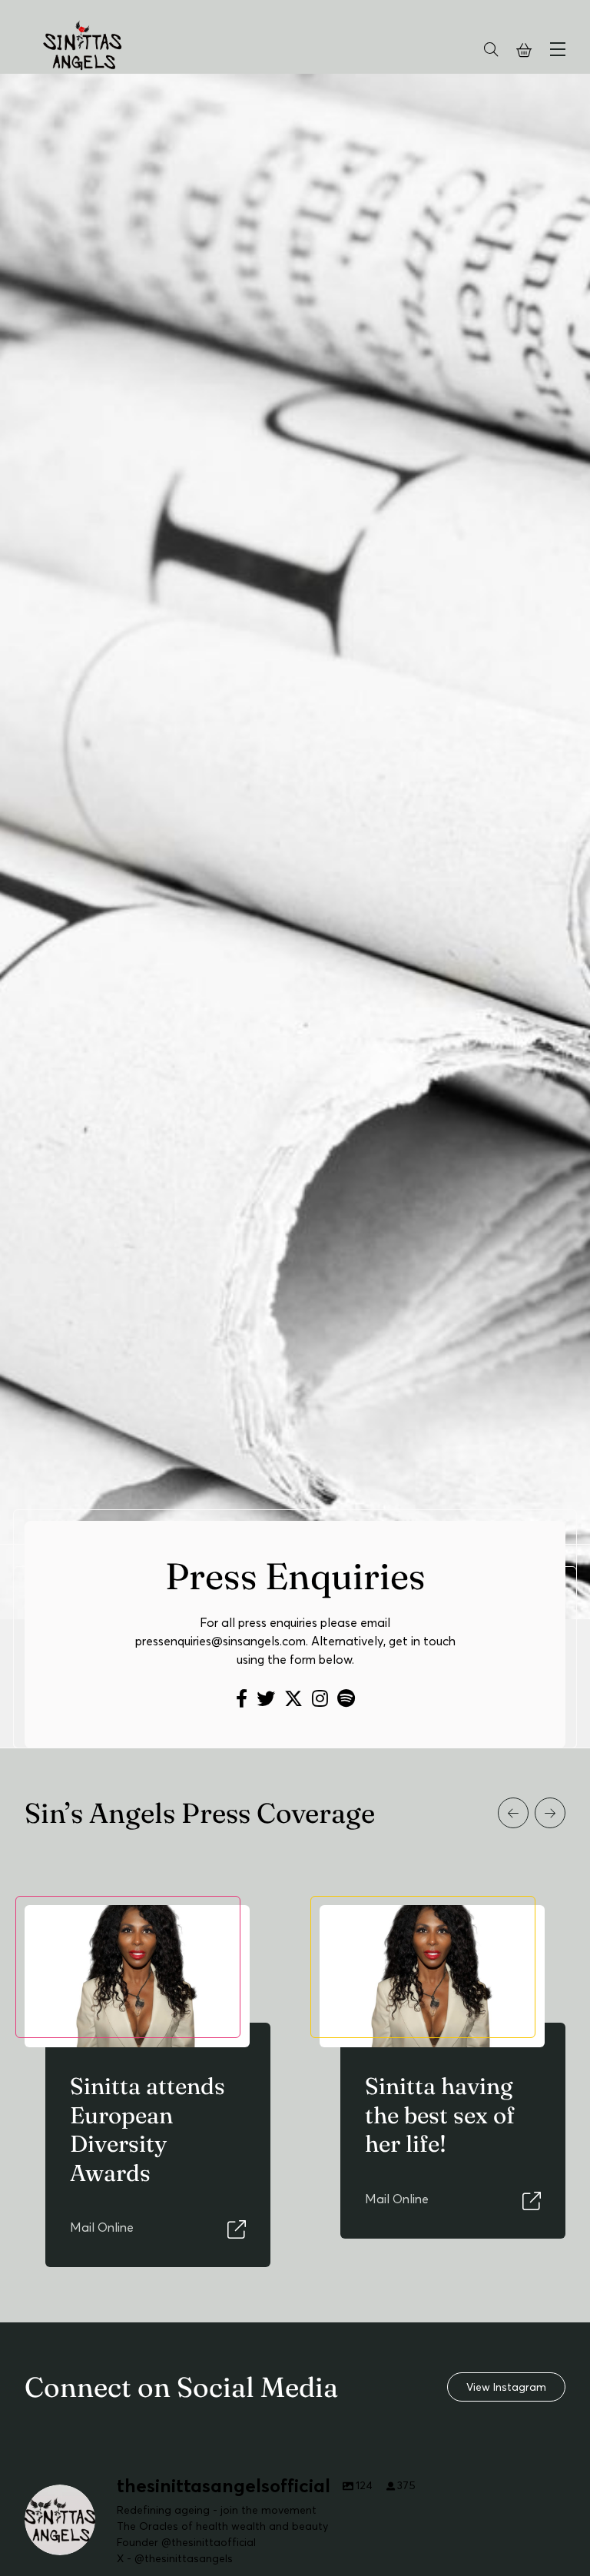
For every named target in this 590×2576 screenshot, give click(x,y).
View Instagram (506, 2387)
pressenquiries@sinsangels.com (220, 1641)
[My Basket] (524, 51)
